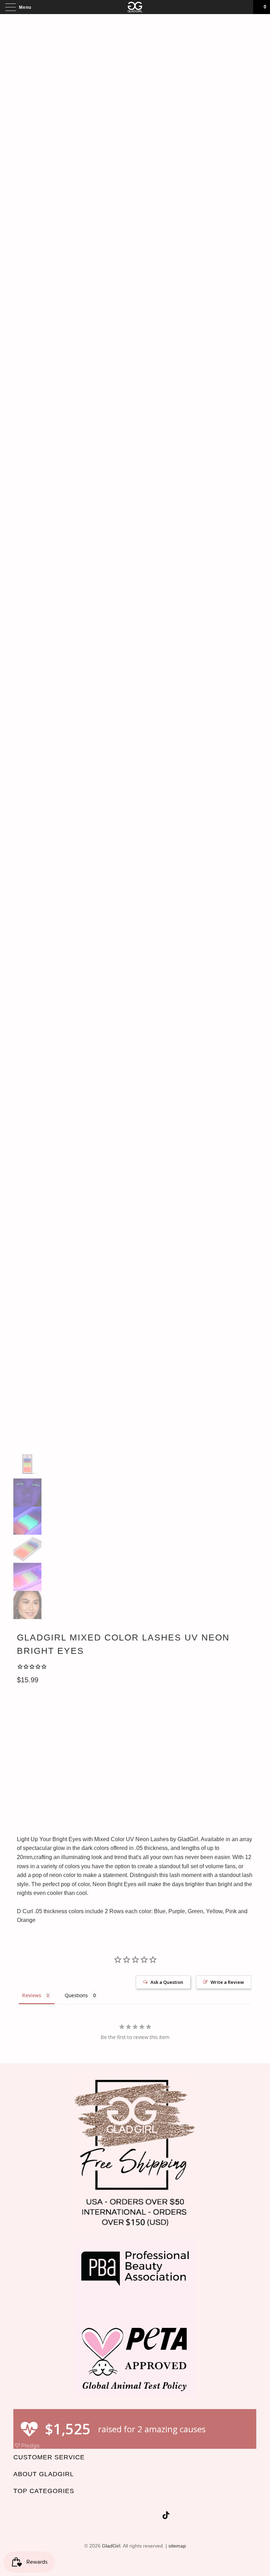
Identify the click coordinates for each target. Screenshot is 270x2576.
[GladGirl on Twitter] (105, 2516)
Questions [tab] (76, 1995)
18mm (166, 1772)
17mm (143, 1772)
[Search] (245, 7)
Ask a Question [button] (167, 1982)
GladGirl (111, 2546)
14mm (73, 1772)
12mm (27, 1772)
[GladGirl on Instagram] (155, 2516)
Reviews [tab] (32, 1995)
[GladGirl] (135, 7)
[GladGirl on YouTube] (130, 2516)
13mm (50, 1772)
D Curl (29, 1709)
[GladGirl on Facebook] (117, 2516)
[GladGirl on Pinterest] (143, 2516)
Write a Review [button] (227, 1982)
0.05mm (29, 1740)
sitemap (177, 2546)
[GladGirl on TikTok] (166, 2516)
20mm (213, 1772)
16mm (120, 1772)
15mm (97, 1772)
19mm (189, 1772)
